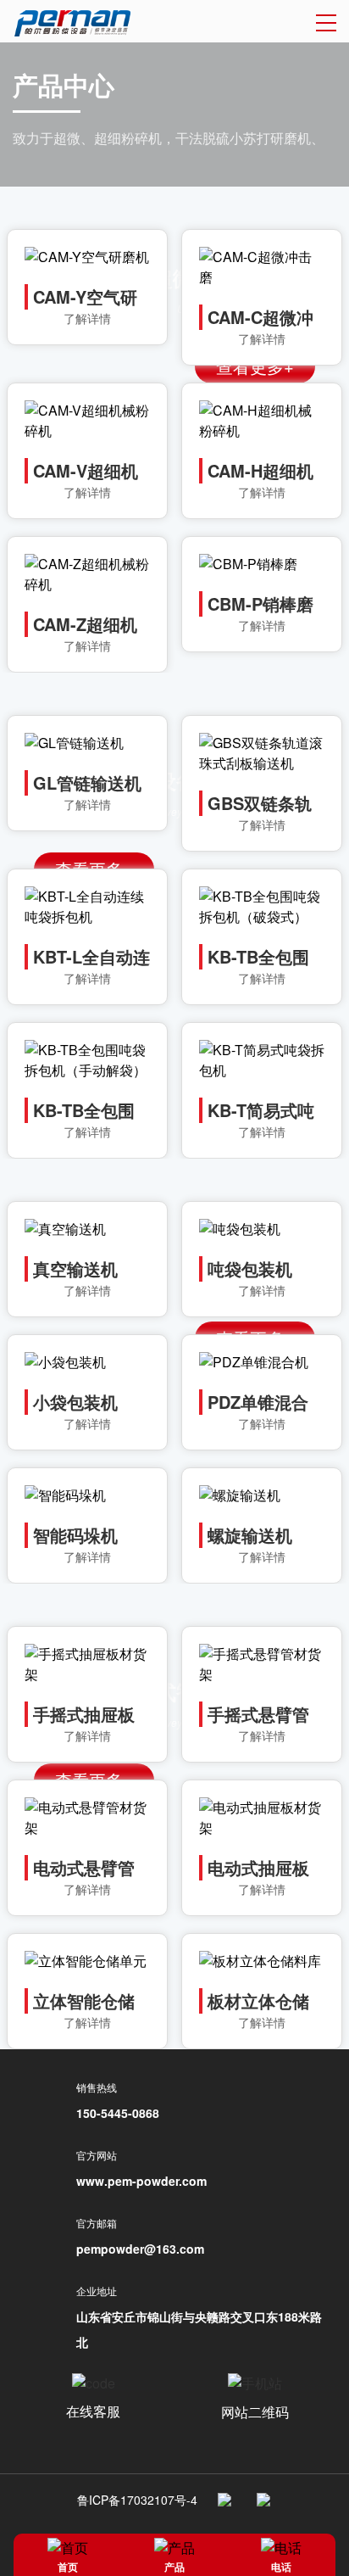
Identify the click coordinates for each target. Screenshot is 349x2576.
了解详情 (87, 318)
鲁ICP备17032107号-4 (137, 2500)
